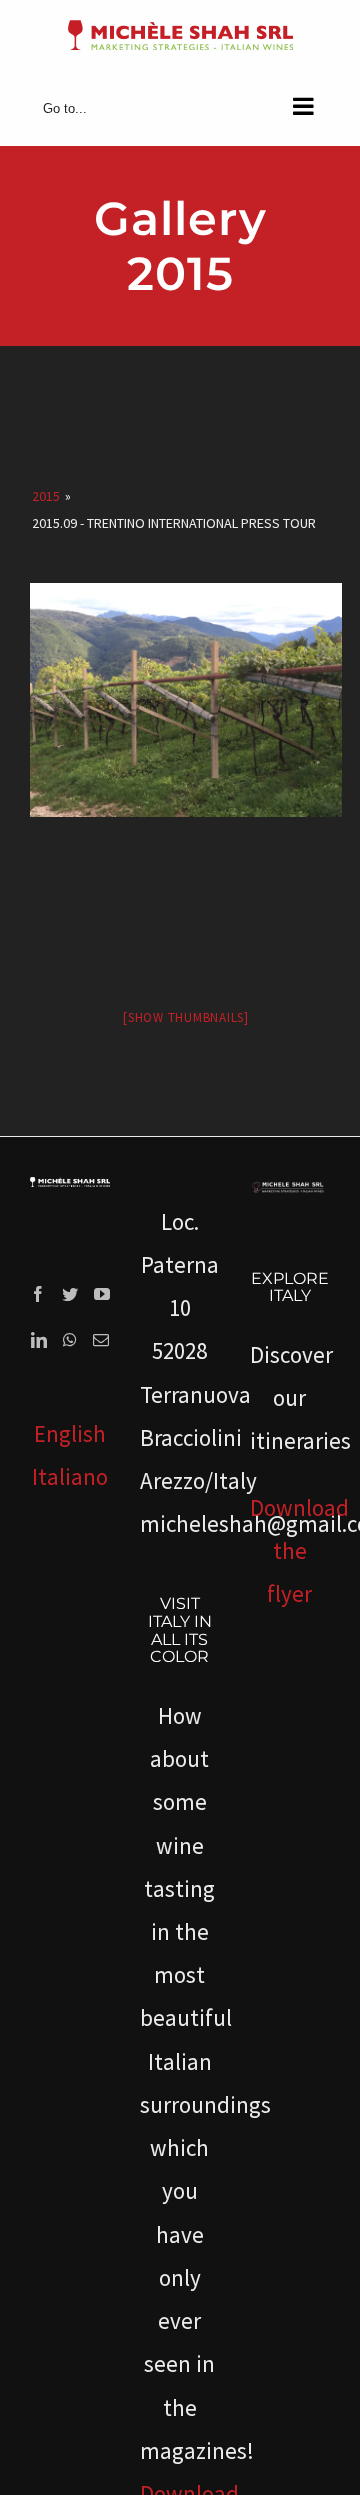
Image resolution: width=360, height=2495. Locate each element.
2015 (46, 496)
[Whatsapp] (70, 1340)
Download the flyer (299, 1550)
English (70, 1433)
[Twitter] (70, 1294)
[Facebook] (38, 1294)
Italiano (70, 1476)
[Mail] (101, 1340)
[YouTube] (102, 1294)
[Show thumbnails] (186, 1017)
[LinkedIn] (39, 1340)
